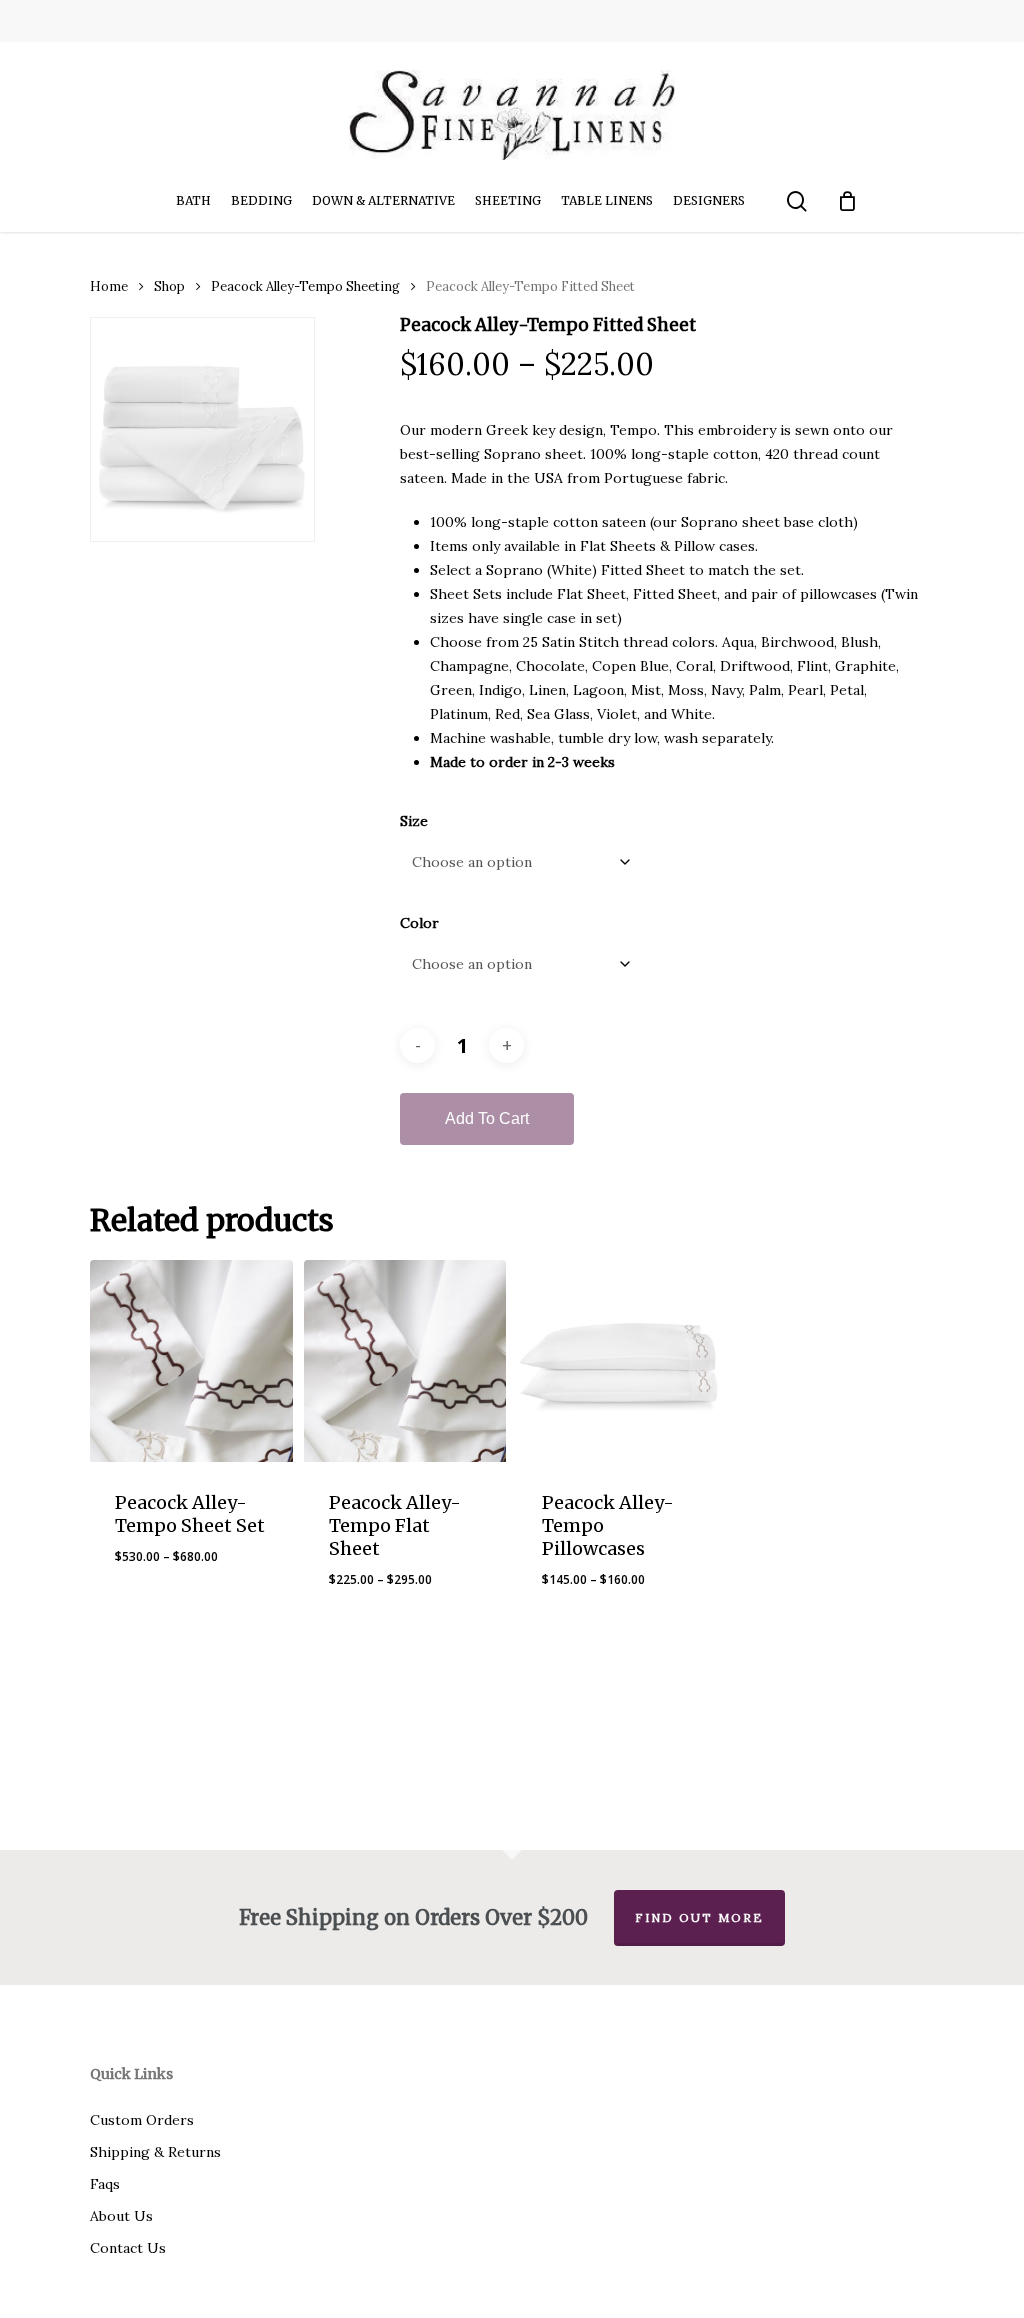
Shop (169, 286)
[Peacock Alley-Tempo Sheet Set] (191, 1361)
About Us (121, 2216)
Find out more (699, 1917)
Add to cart (487, 1118)
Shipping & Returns (155, 2152)
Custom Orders (142, 2120)
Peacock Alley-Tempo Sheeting (305, 286)
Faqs (105, 2184)
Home (109, 286)
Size (414, 821)
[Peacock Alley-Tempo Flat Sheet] (405, 1361)
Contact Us (128, 2248)
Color (419, 923)
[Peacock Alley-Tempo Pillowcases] (618, 1361)
